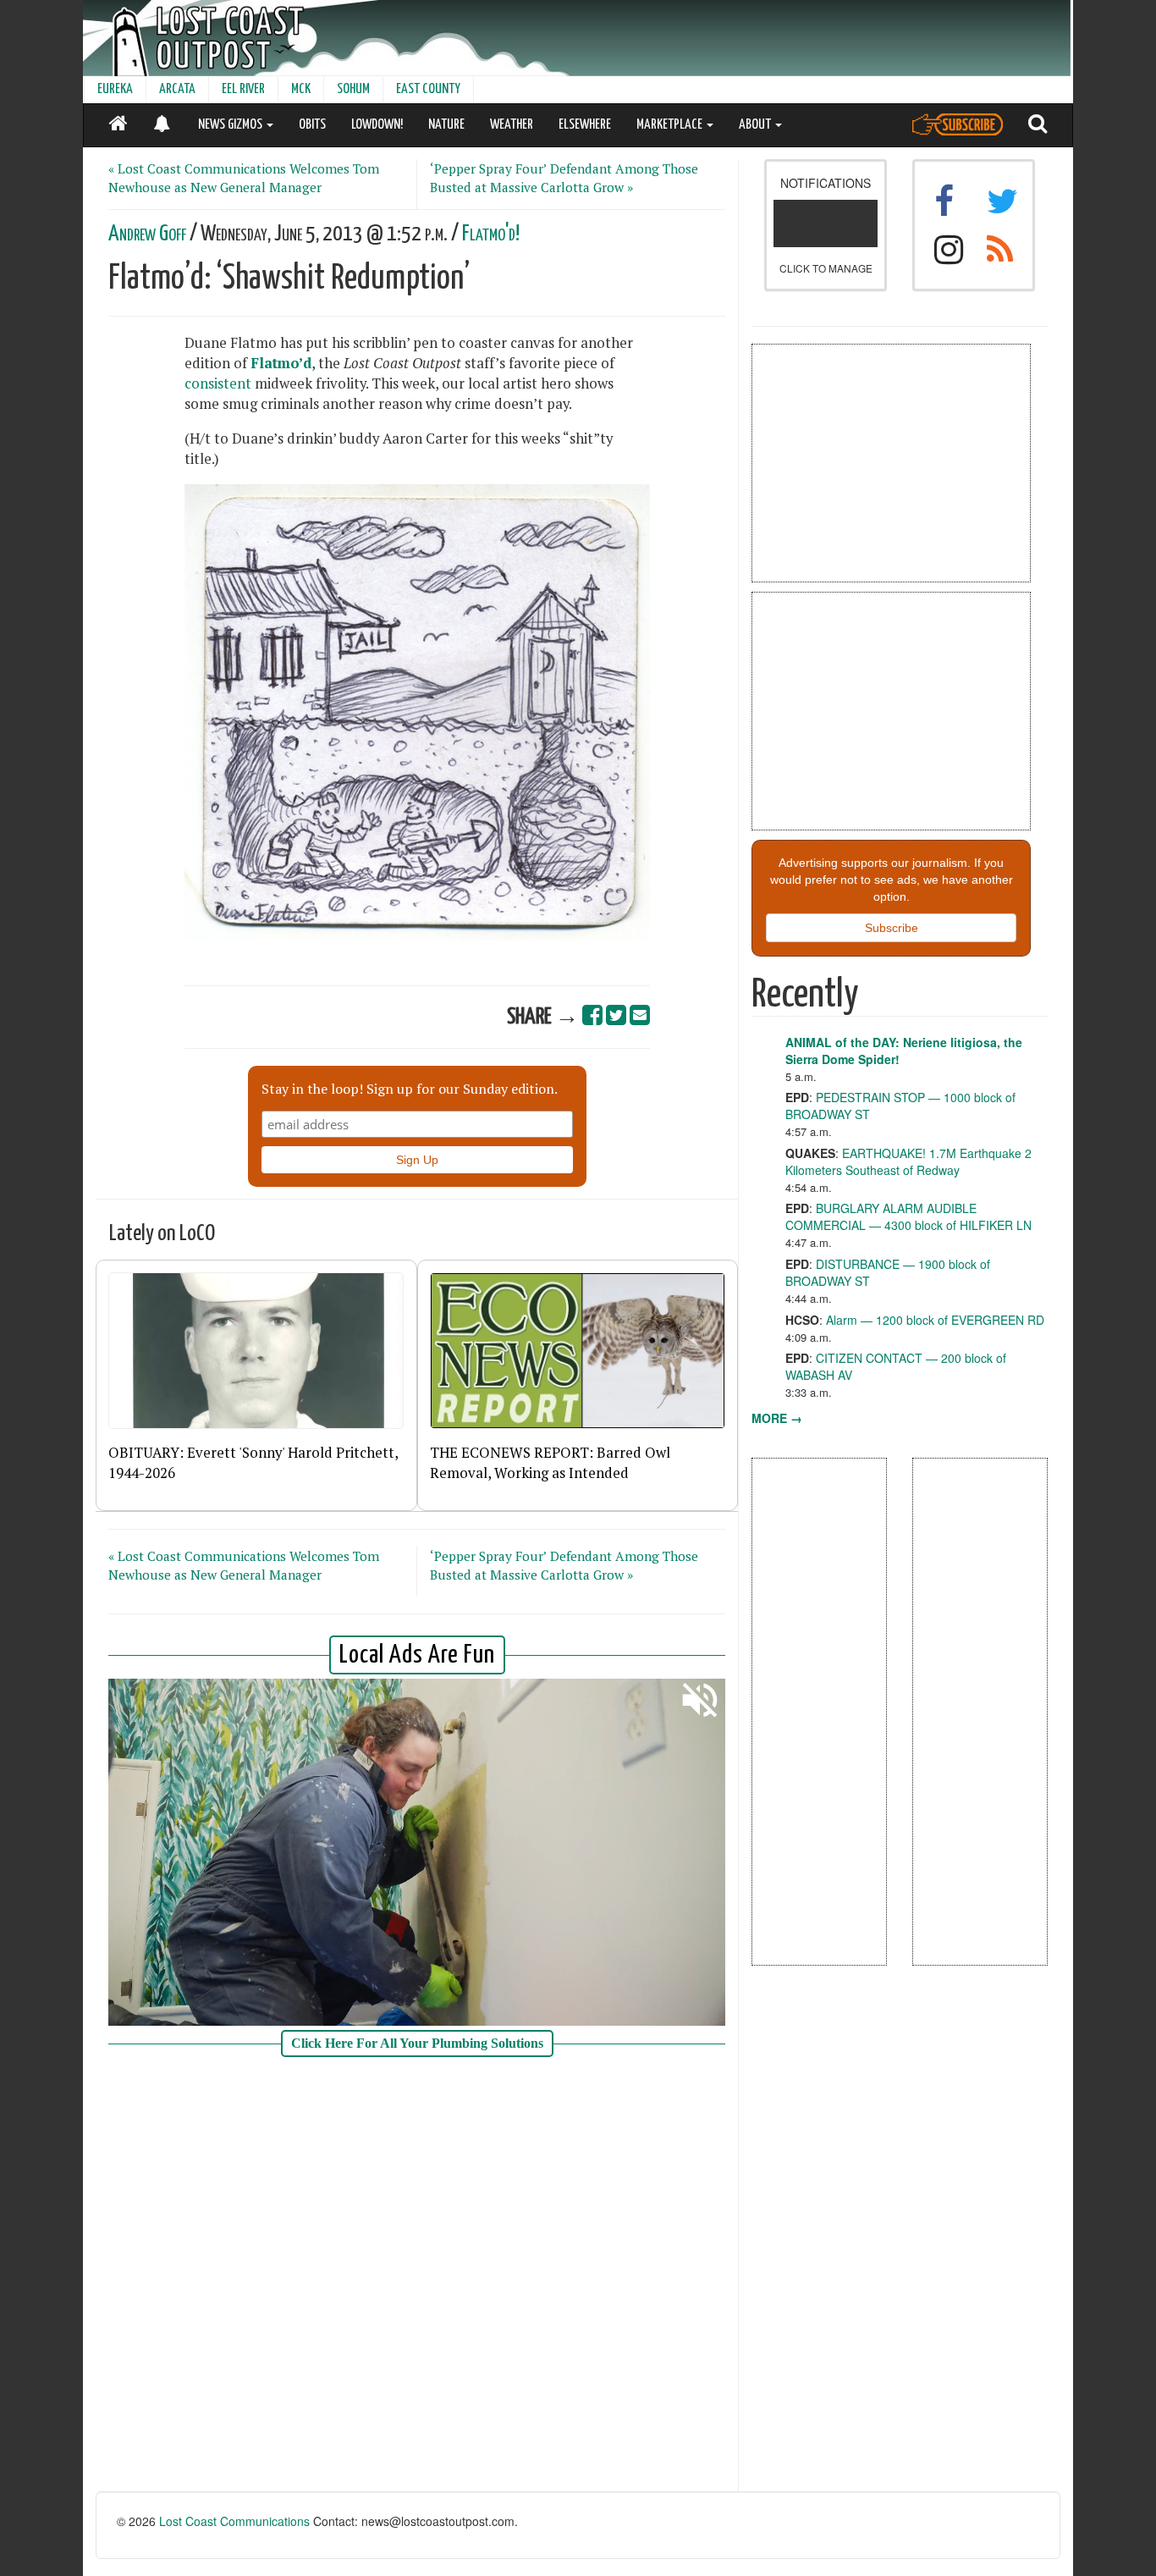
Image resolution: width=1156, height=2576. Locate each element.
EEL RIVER (243, 89)
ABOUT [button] (756, 125)
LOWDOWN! (377, 125)
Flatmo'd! (491, 234)
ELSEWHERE (585, 125)
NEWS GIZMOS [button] (231, 125)
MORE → (777, 1418)
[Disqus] (417, 2276)
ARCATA (177, 89)
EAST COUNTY (428, 89)
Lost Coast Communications (234, 2521)
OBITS (312, 125)
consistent (218, 383)
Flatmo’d (281, 363)
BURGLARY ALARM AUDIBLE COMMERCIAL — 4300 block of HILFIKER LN (908, 1216)
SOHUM (353, 89)
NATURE (446, 125)
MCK (301, 89)
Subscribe (892, 928)
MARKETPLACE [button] (671, 125)
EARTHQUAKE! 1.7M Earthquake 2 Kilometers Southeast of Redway (908, 1161)
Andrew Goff (147, 234)
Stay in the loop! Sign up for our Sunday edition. (410, 1089)
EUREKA (115, 89)
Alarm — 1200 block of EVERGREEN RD (935, 1320)
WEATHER (512, 125)
